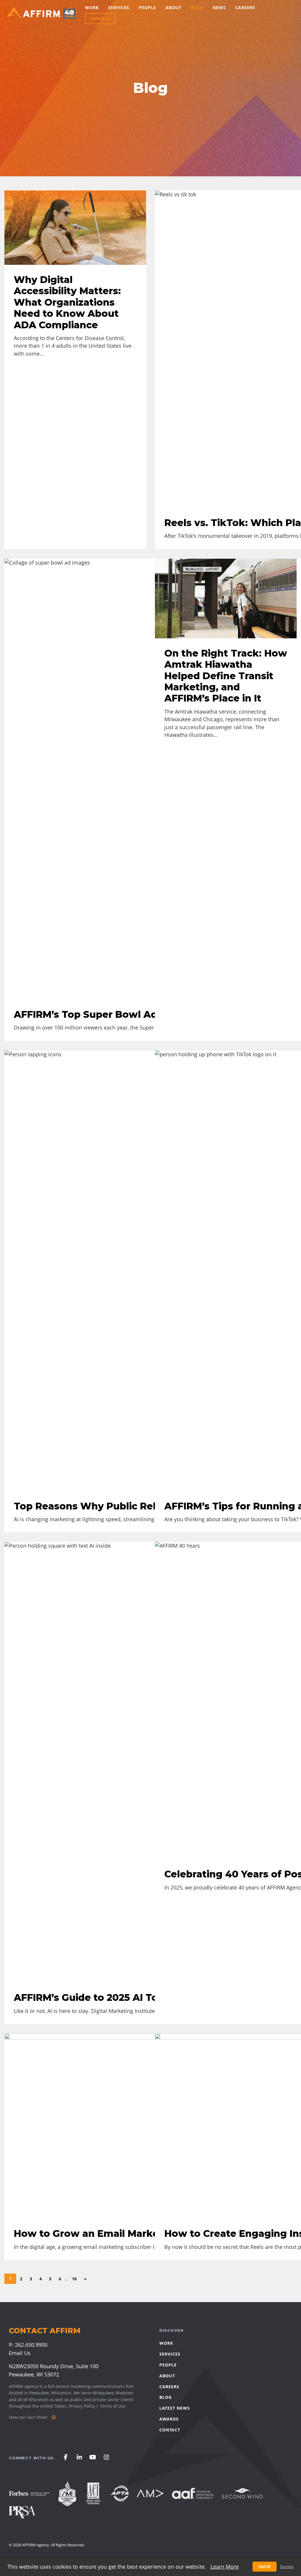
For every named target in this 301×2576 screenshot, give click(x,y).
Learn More (225, 2567)
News (219, 7)
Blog (197, 7)
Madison (124, 2393)
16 (74, 2279)
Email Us (20, 2353)
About (173, 7)
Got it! (265, 2566)
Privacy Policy (82, 2406)
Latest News (175, 2408)
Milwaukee (103, 2393)
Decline (287, 2567)
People (147, 7)
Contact (100, 18)
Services (119, 7)
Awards (169, 2419)
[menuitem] (92, 8)
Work (92, 7)
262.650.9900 (31, 2345)
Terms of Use (113, 2406)
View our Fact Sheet (29, 2417)
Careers (245, 7)
